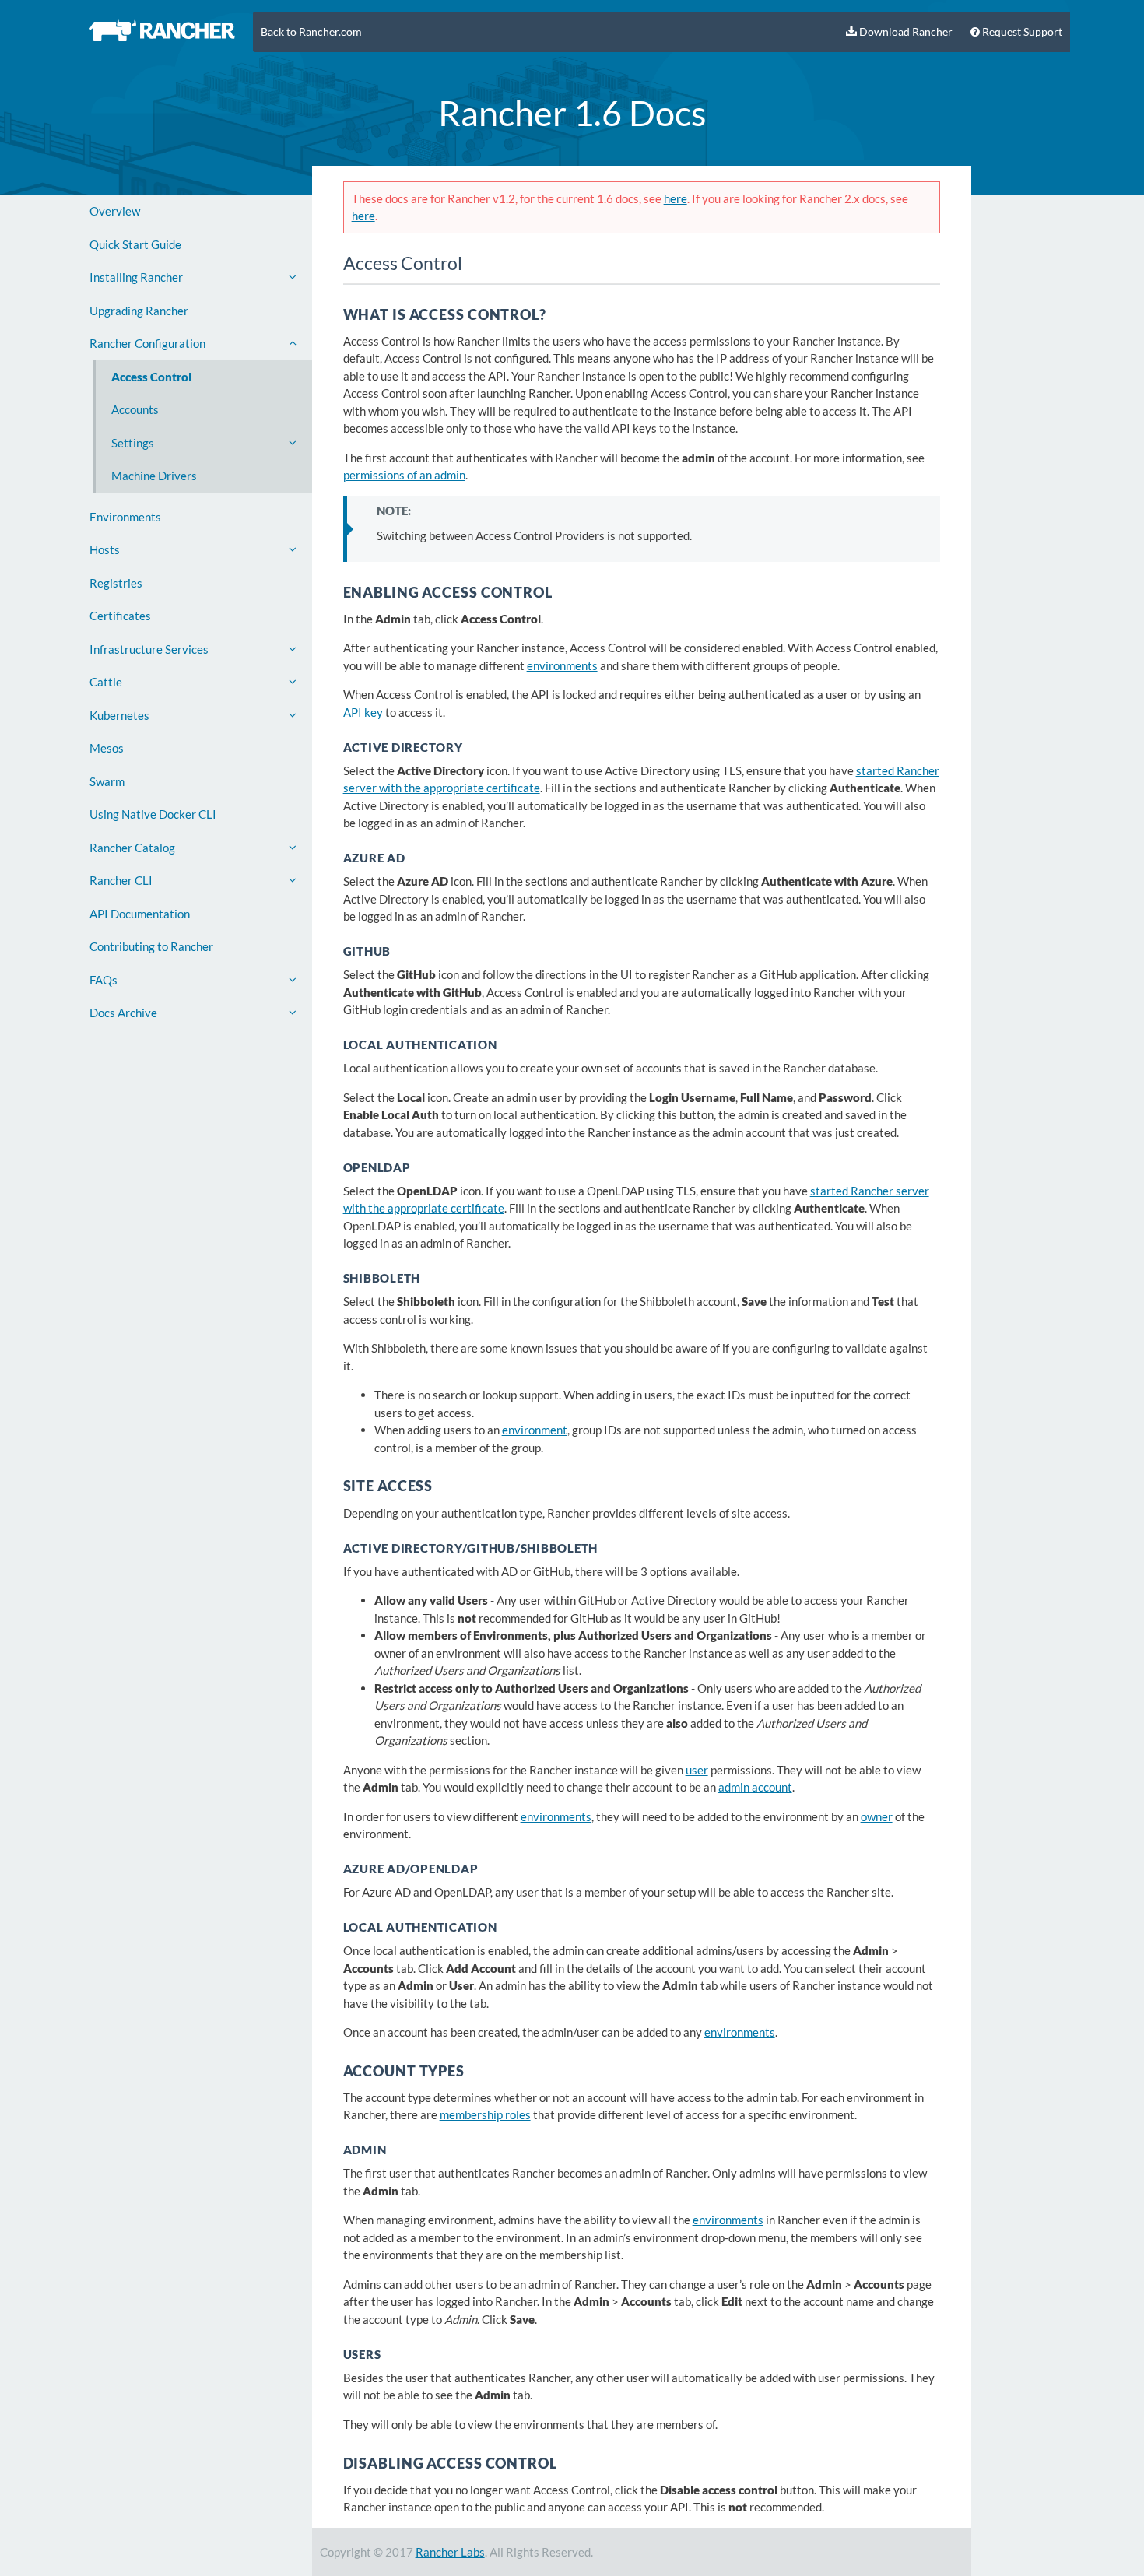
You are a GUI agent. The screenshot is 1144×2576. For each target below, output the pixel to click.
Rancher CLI (121, 880)
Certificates (120, 616)
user (697, 1770)
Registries (116, 583)
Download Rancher (905, 32)
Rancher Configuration (147, 343)
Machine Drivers (154, 476)
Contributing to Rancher (151, 946)
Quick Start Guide (135, 244)
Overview (115, 211)
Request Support (1021, 32)
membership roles (485, 2114)
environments (562, 665)
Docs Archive (123, 1013)
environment (535, 1430)
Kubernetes (119, 715)
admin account (755, 1787)
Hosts (105, 549)
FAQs (104, 980)
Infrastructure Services (149, 649)
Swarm (107, 781)
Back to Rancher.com (311, 32)
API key (363, 712)
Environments (125, 517)
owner (877, 1816)
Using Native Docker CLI (153, 814)
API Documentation (140, 914)
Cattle (106, 682)
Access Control (151, 377)
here (676, 198)
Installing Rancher (136, 277)
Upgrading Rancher (139, 311)
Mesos (107, 748)
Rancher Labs (450, 2552)
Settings (133, 443)
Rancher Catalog (132, 848)
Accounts (135, 409)
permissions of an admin (404, 475)
